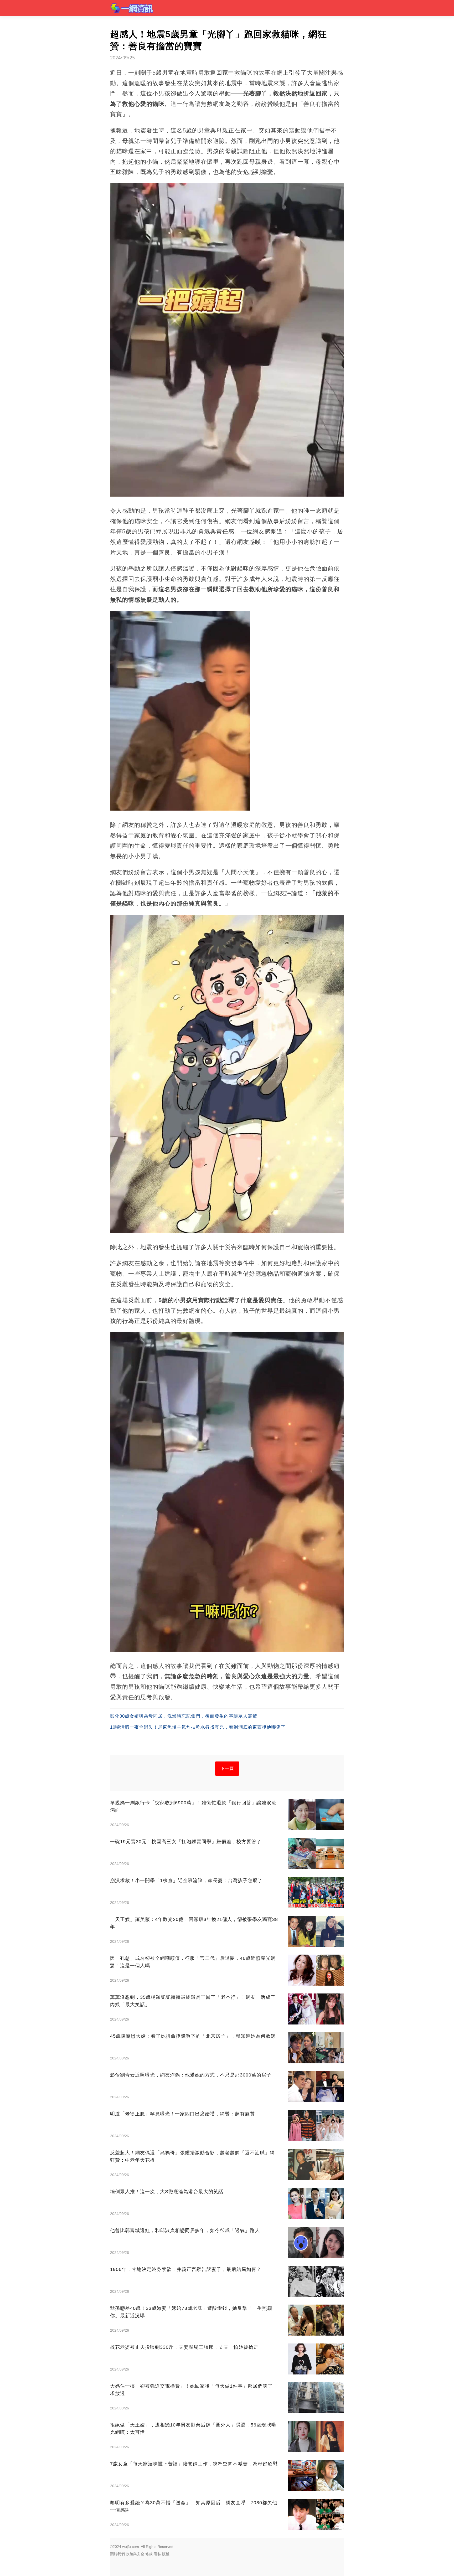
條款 (149, 2554)
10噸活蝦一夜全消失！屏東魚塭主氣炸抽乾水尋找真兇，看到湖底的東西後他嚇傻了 (198, 1727)
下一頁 (227, 1768)
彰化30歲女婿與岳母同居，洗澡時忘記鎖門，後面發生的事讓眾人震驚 (184, 1716)
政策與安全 (135, 2554)
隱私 (157, 2554)
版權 (166, 2554)
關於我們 (117, 2554)
